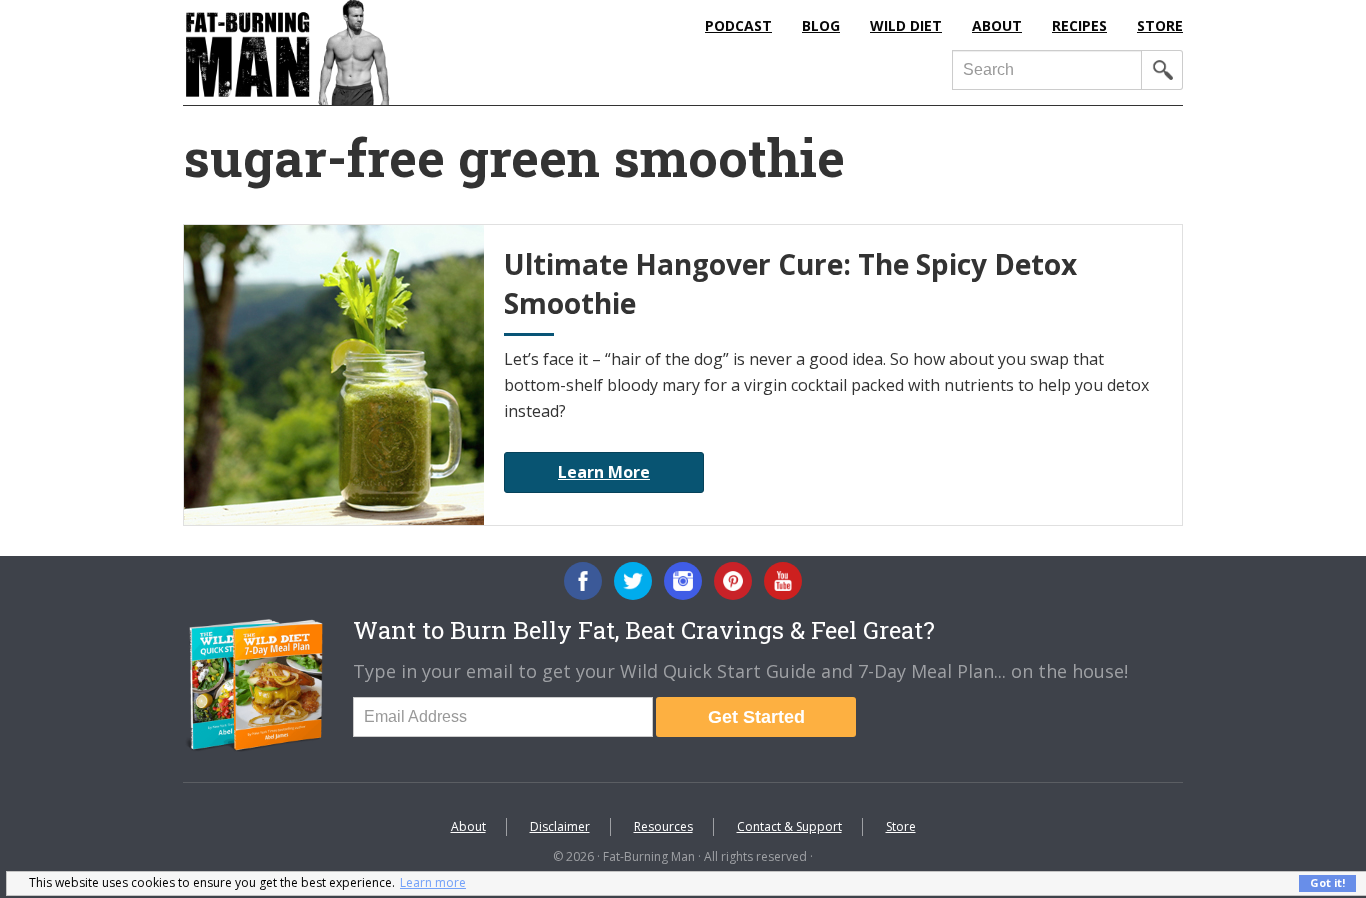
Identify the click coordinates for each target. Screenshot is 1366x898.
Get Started (756, 717)
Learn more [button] (433, 882)
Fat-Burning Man (368, 52)
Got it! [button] (1327, 882)
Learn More (604, 472)
